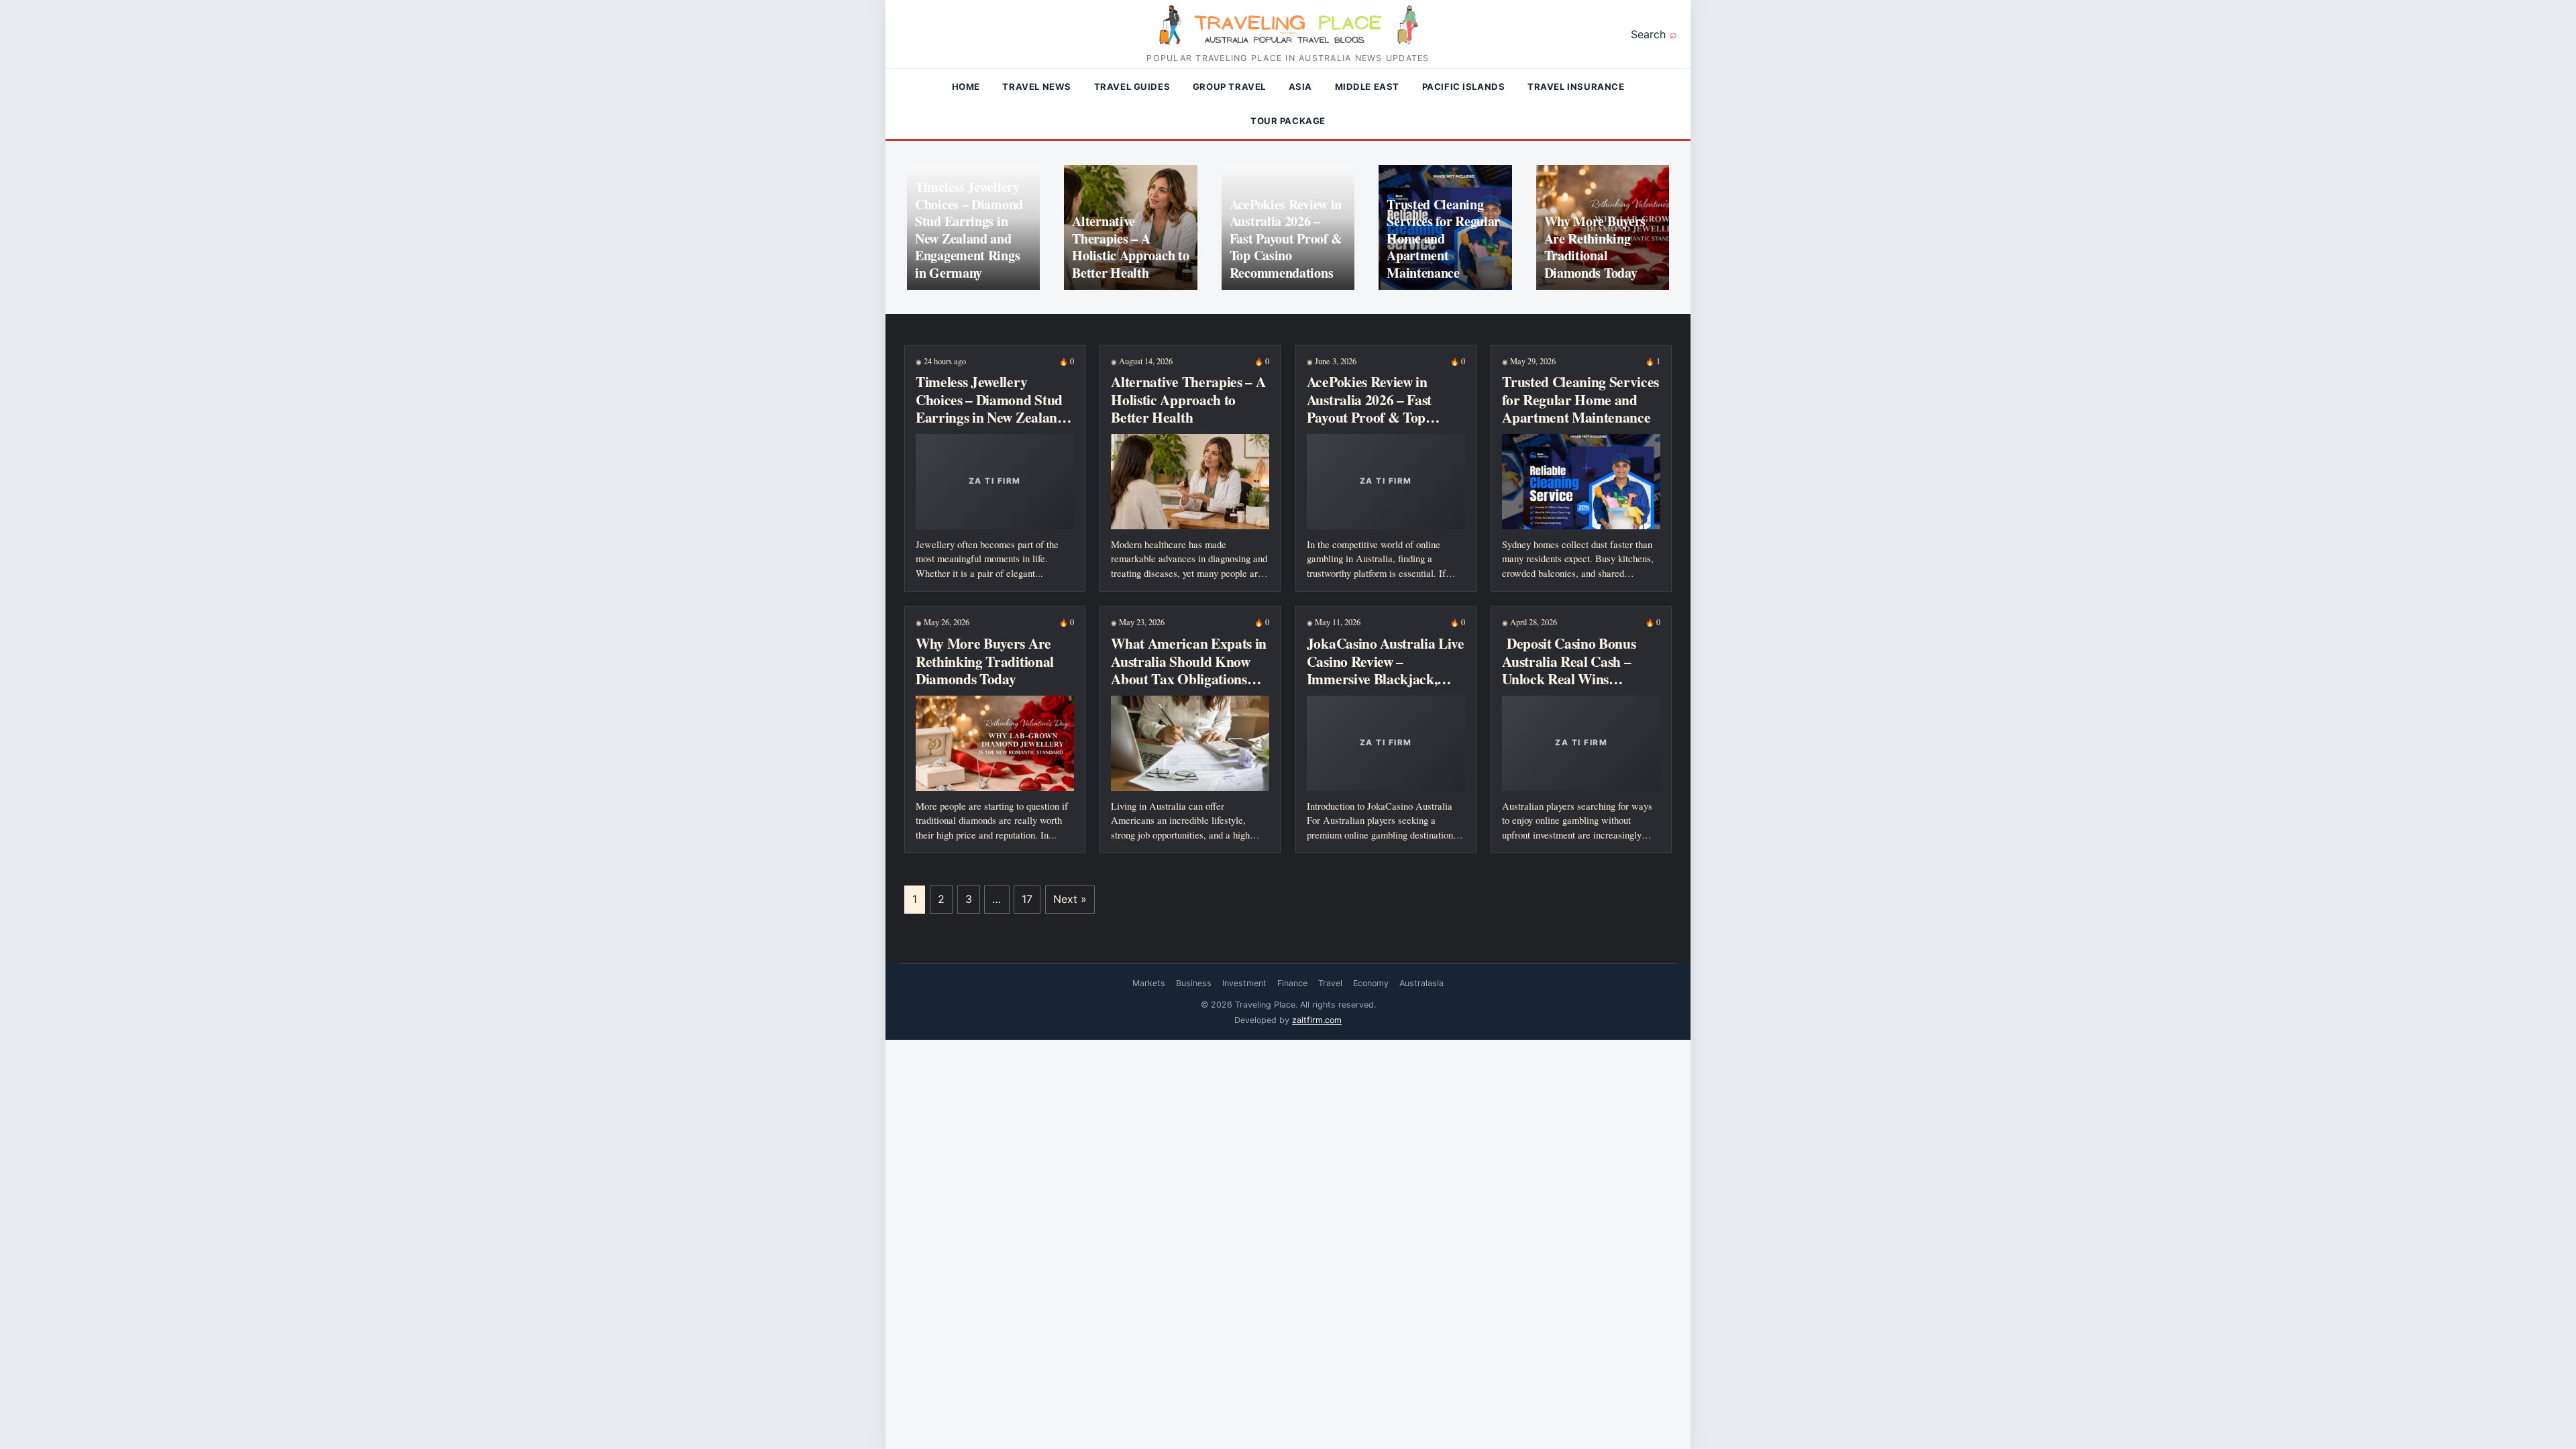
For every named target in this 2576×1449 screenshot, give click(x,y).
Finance (1292, 983)
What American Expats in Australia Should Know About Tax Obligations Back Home (1189, 669)
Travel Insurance (1576, 87)
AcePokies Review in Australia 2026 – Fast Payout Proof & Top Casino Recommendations (1286, 238)
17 (1027, 899)
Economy (1371, 983)
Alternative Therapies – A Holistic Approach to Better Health (1130, 247)
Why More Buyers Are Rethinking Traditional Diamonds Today (1595, 247)
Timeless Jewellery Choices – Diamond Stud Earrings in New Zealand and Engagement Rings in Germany (969, 230)
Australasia (1421, 983)
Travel (1330, 983)
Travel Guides (1132, 87)
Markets (1149, 983)
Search (1648, 34)
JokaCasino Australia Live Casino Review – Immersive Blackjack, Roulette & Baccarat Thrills (1386, 678)
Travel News (1037, 87)
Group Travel (1229, 87)
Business (1194, 983)
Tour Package (1288, 121)
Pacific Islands (1464, 87)
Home (966, 87)
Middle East (1367, 87)
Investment (1244, 983)
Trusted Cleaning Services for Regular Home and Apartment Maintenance (1443, 238)
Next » (1070, 899)
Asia (1300, 87)
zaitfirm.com (1317, 1020)
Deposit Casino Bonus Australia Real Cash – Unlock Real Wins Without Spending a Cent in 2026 (1578, 678)
